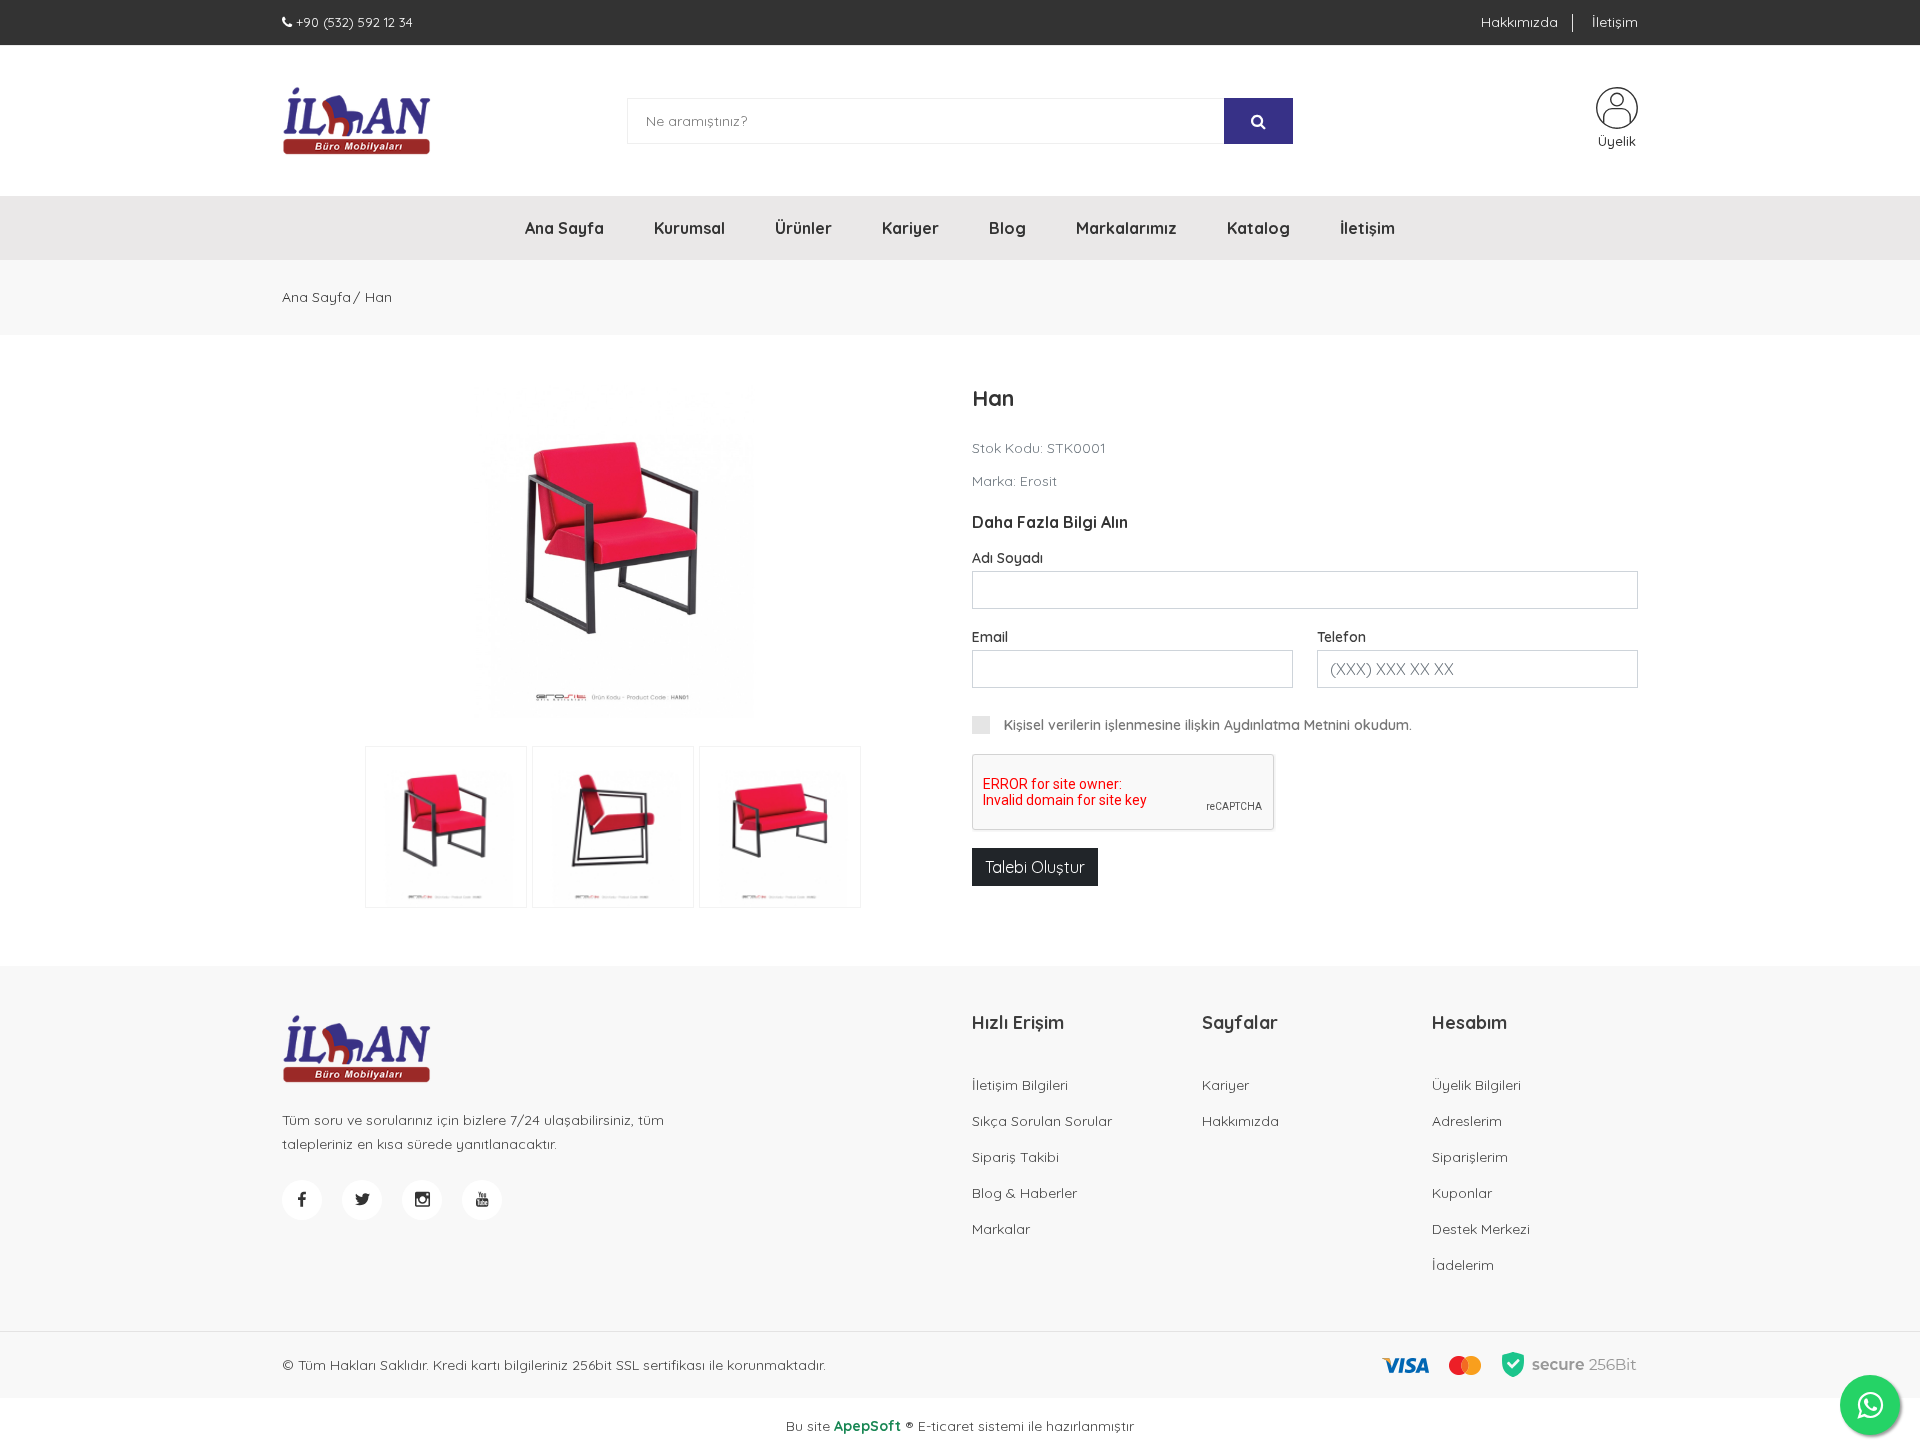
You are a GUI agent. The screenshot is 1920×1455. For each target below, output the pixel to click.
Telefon (1341, 637)
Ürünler (803, 228)
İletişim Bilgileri (1020, 1085)
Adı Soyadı (1007, 558)
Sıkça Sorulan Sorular (1042, 1121)
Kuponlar (1462, 1193)
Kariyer (910, 228)
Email (990, 637)
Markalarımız (1126, 228)
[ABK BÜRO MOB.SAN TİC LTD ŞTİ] (357, 121)
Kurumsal (689, 228)
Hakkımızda (1519, 22)
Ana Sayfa (564, 228)
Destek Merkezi (1481, 1229)
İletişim (1615, 22)
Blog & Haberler (1024, 1193)
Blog (1007, 228)
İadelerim (1463, 1265)
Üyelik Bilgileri (1476, 1085)
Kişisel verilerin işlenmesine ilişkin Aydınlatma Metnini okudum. (1208, 725)
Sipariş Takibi (1015, 1157)
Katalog (1258, 228)
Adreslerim (1467, 1121)
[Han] (615, 551)
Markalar (1001, 1229)
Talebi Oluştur (1035, 867)
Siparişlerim (1470, 1157)
